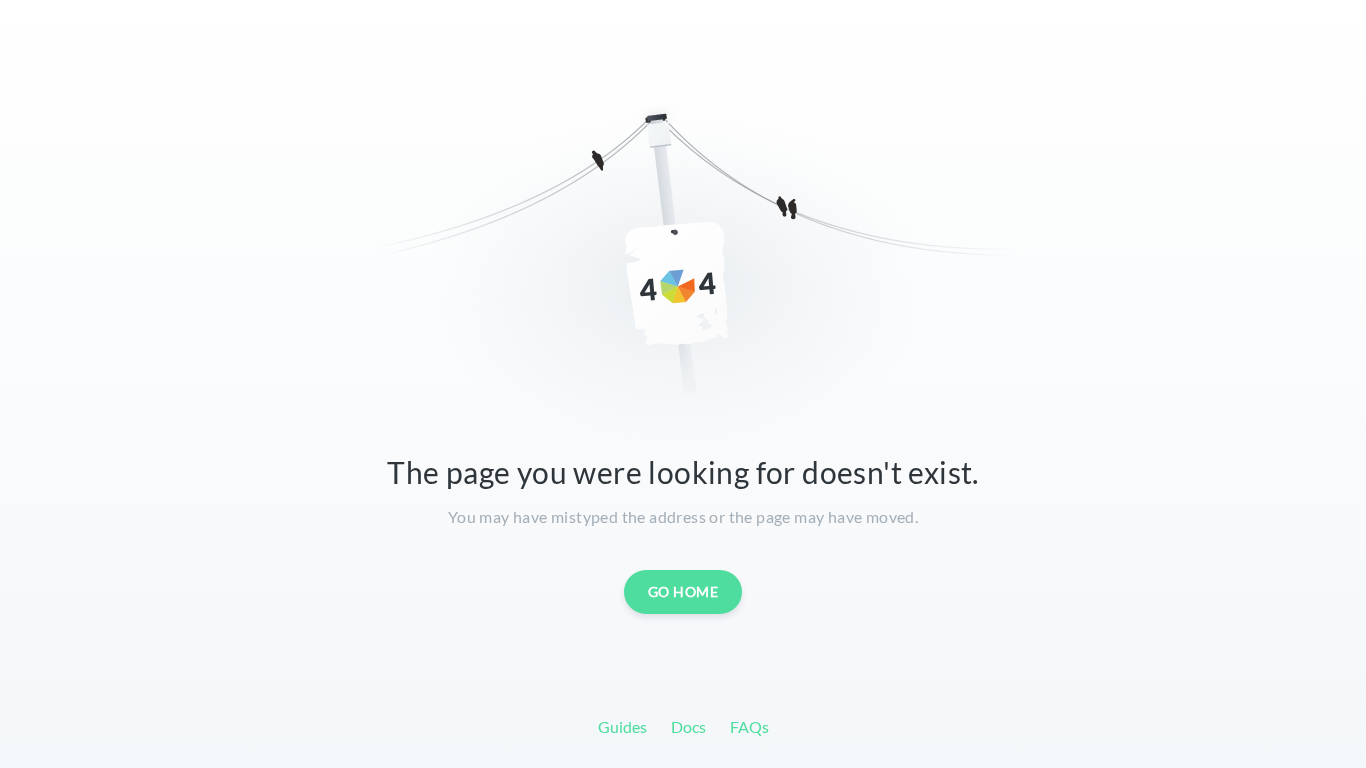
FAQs (749, 726)
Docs (688, 726)
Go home (683, 591)
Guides (622, 726)
